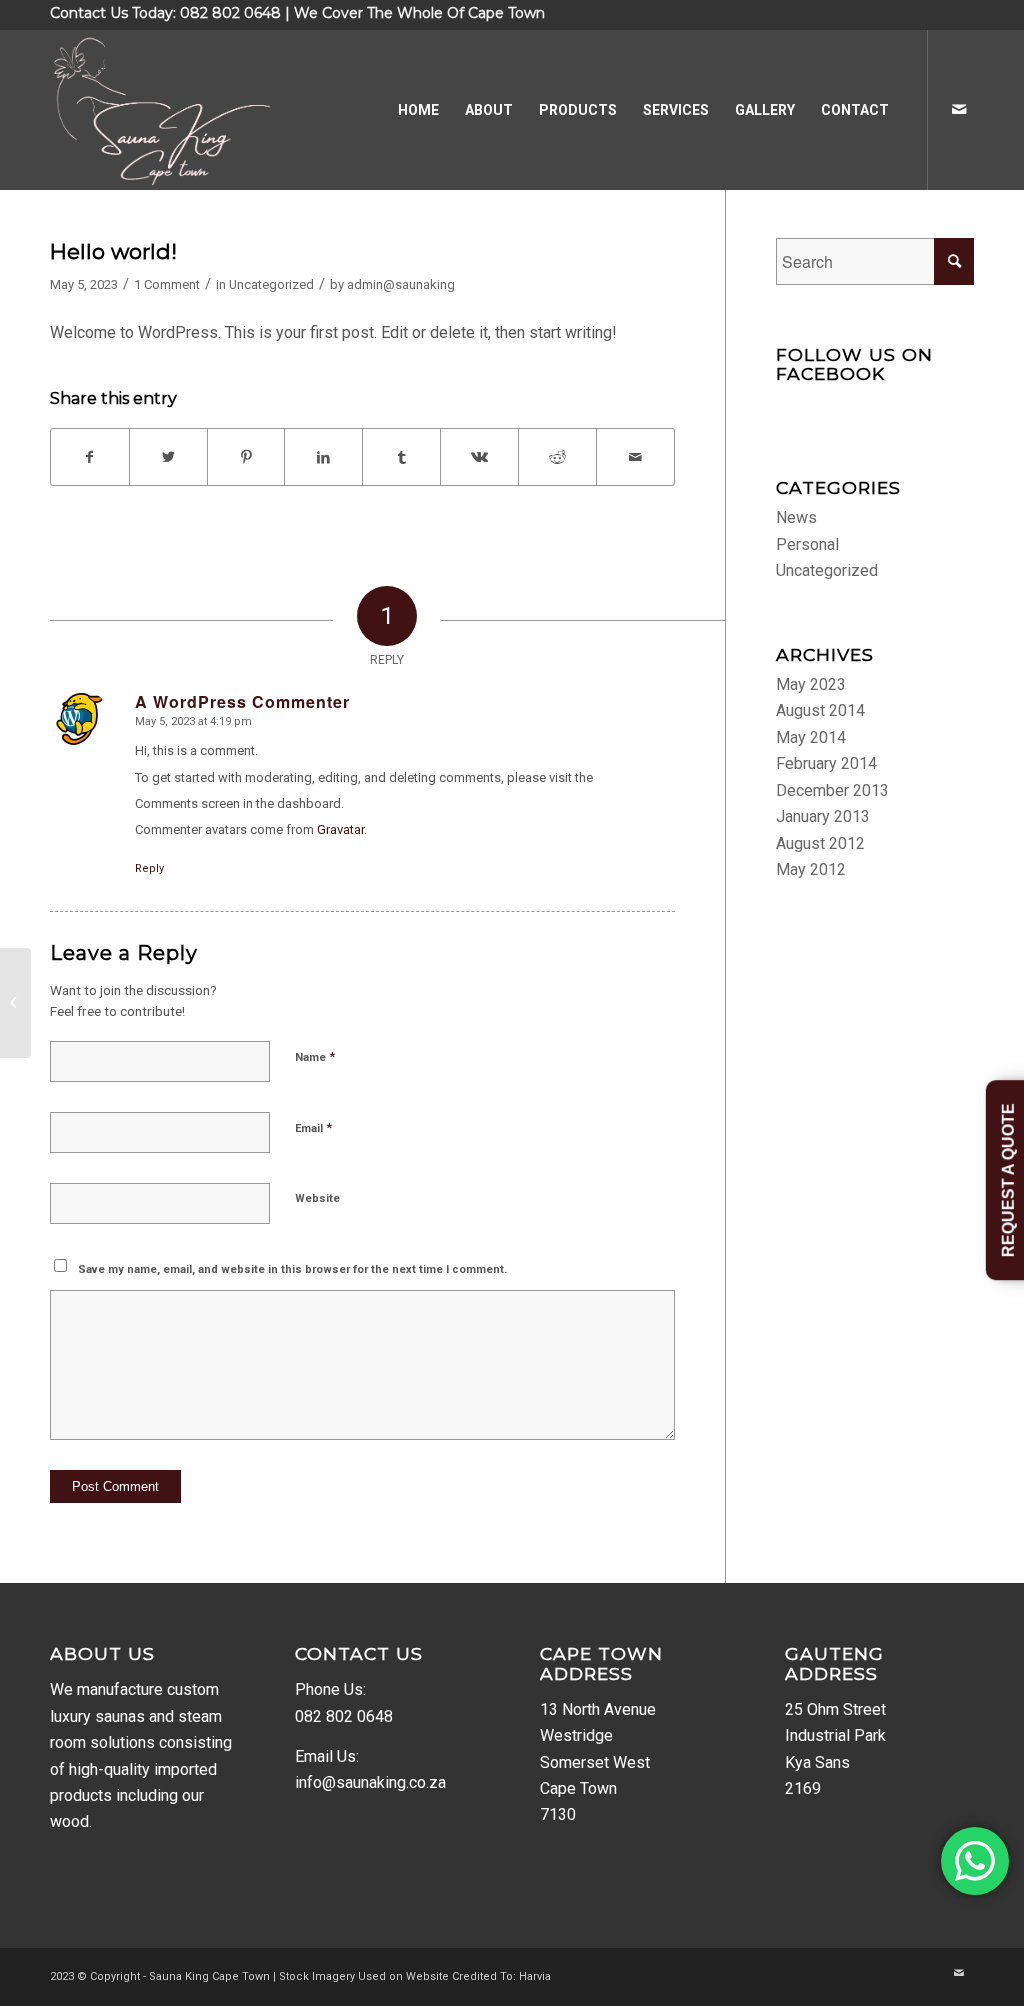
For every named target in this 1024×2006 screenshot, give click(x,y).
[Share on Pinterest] (246, 457)
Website (317, 1198)
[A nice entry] (15, 1003)
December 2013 (832, 790)
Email (313, 1127)
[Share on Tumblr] (401, 457)
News (796, 517)
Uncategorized (271, 284)
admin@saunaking (401, 284)
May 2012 (811, 869)
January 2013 (823, 816)
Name (315, 1056)
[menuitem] (418, 110)
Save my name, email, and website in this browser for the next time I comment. (292, 1269)
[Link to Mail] (959, 109)
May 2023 (811, 684)
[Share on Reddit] (557, 457)
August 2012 (820, 843)
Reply (149, 868)
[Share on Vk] (479, 457)
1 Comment (167, 284)
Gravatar (340, 829)
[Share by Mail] (635, 457)
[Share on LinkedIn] (323, 457)
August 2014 (820, 710)
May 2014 (811, 737)
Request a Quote (1008, 1180)
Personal (807, 544)
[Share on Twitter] (168, 457)
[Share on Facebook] (90, 457)
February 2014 (826, 763)
